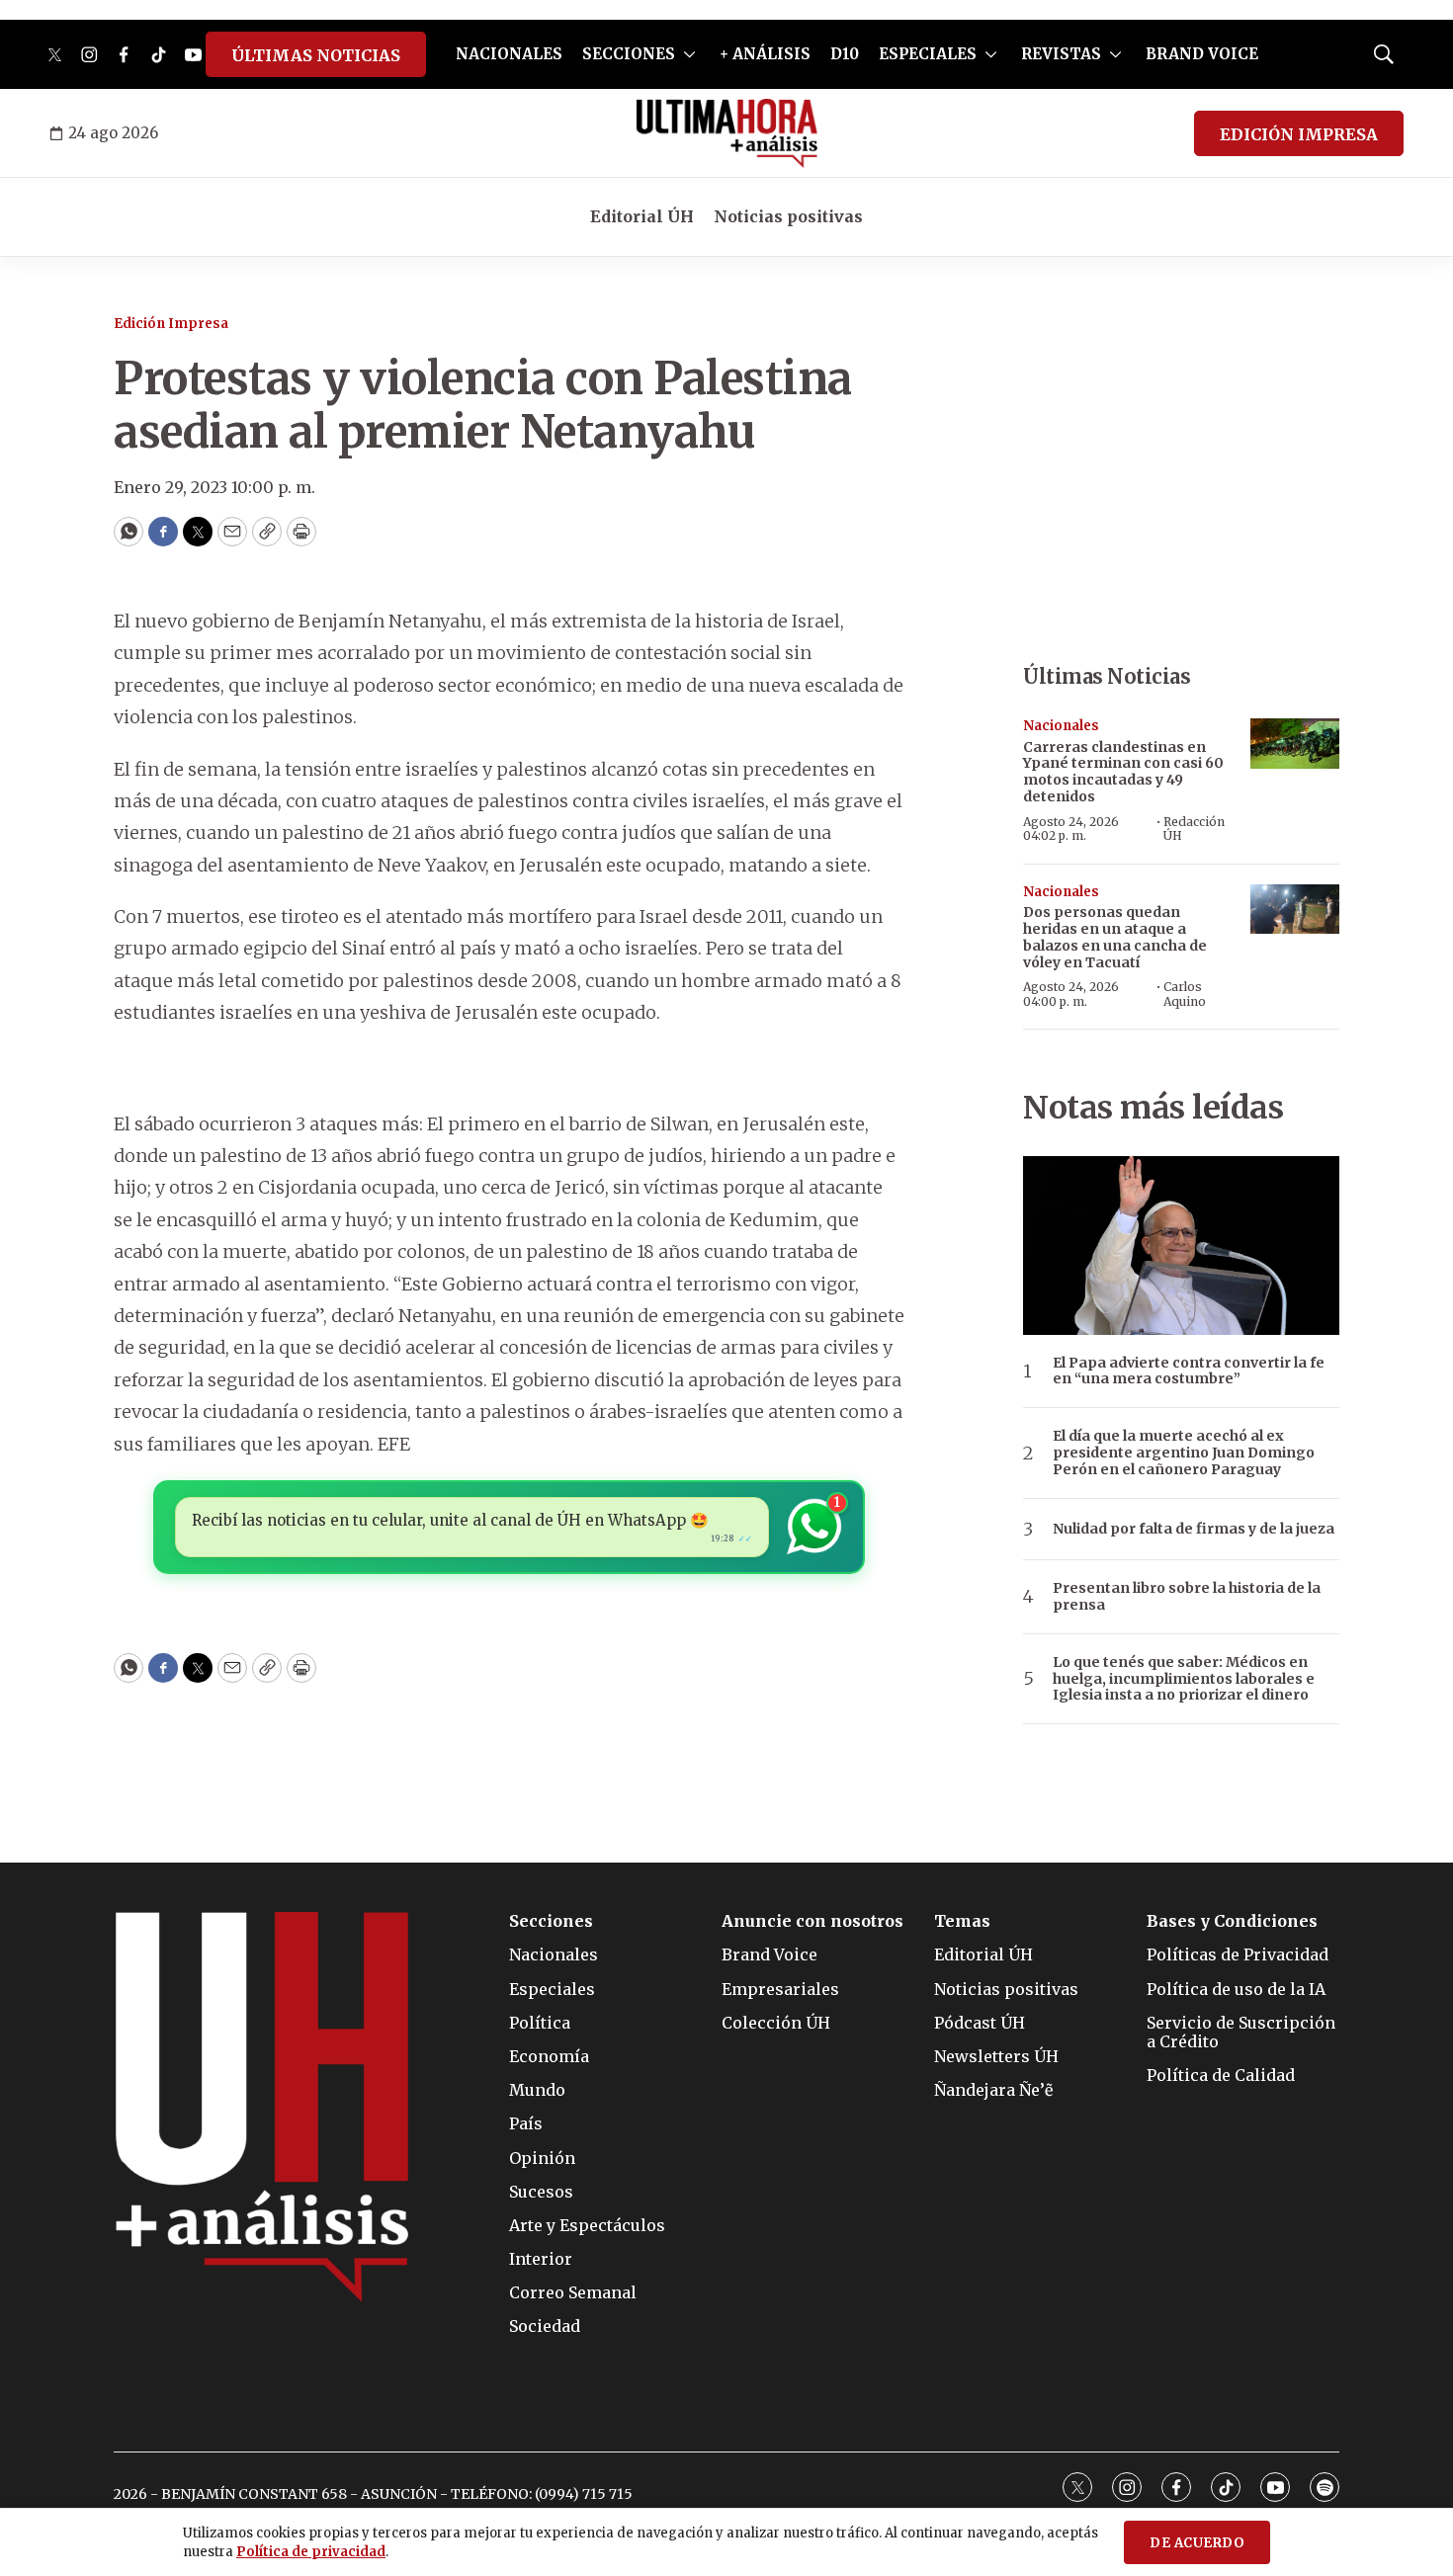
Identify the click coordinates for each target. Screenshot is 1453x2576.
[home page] (727, 133)
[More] (689, 54)
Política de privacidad (311, 2552)
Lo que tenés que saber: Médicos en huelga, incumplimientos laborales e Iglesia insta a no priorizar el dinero (1184, 1679)
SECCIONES (629, 54)
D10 (845, 54)
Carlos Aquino (1185, 994)
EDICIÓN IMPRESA (1299, 134)
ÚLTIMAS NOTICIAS (316, 55)
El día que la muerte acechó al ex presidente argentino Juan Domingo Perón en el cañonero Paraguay (1184, 1453)
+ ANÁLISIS (765, 54)
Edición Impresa (171, 324)
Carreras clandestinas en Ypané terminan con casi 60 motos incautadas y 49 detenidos (1123, 772)
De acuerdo (1197, 2543)
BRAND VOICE (1202, 54)
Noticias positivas (788, 216)
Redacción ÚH (1194, 829)
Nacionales (1061, 726)
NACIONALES (509, 54)
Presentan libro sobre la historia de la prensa (1187, 1597)
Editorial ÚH (642, 216)
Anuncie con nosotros (812, 1921)
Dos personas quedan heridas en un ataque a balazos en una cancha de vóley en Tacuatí (1115, 937)
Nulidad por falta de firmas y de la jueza (1194, 1529)
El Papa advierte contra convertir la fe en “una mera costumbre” (1189, 1371)
